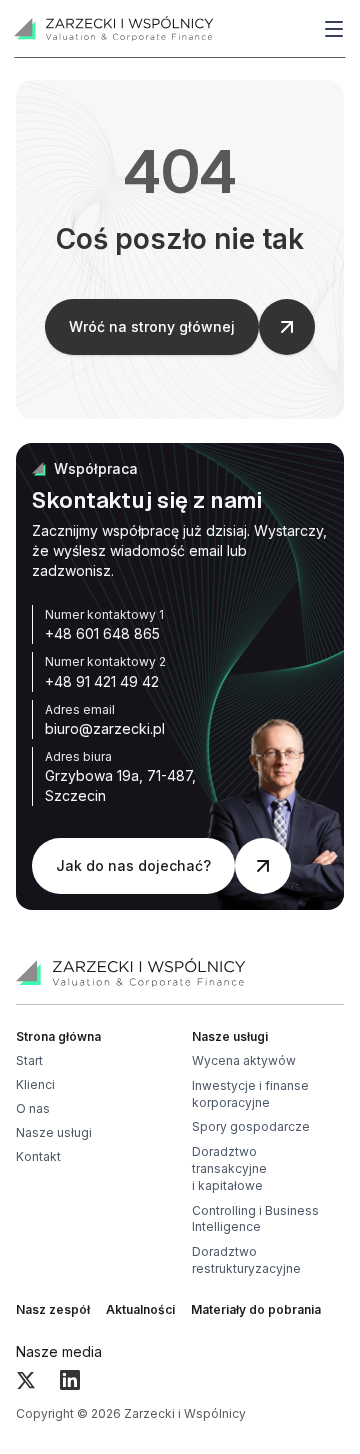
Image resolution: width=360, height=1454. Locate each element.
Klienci (35, 1084)
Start (29, 1060)
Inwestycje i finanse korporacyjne (250, 1094)
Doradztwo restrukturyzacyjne (246, 1260)
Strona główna (58, 1036)
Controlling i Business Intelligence (255, 1219)
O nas (33, 1108)
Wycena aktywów (244, 1060)
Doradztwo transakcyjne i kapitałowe (229, 1168)
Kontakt (38, 1156)
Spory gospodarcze (251, 1126)
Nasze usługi (54, 1132)
